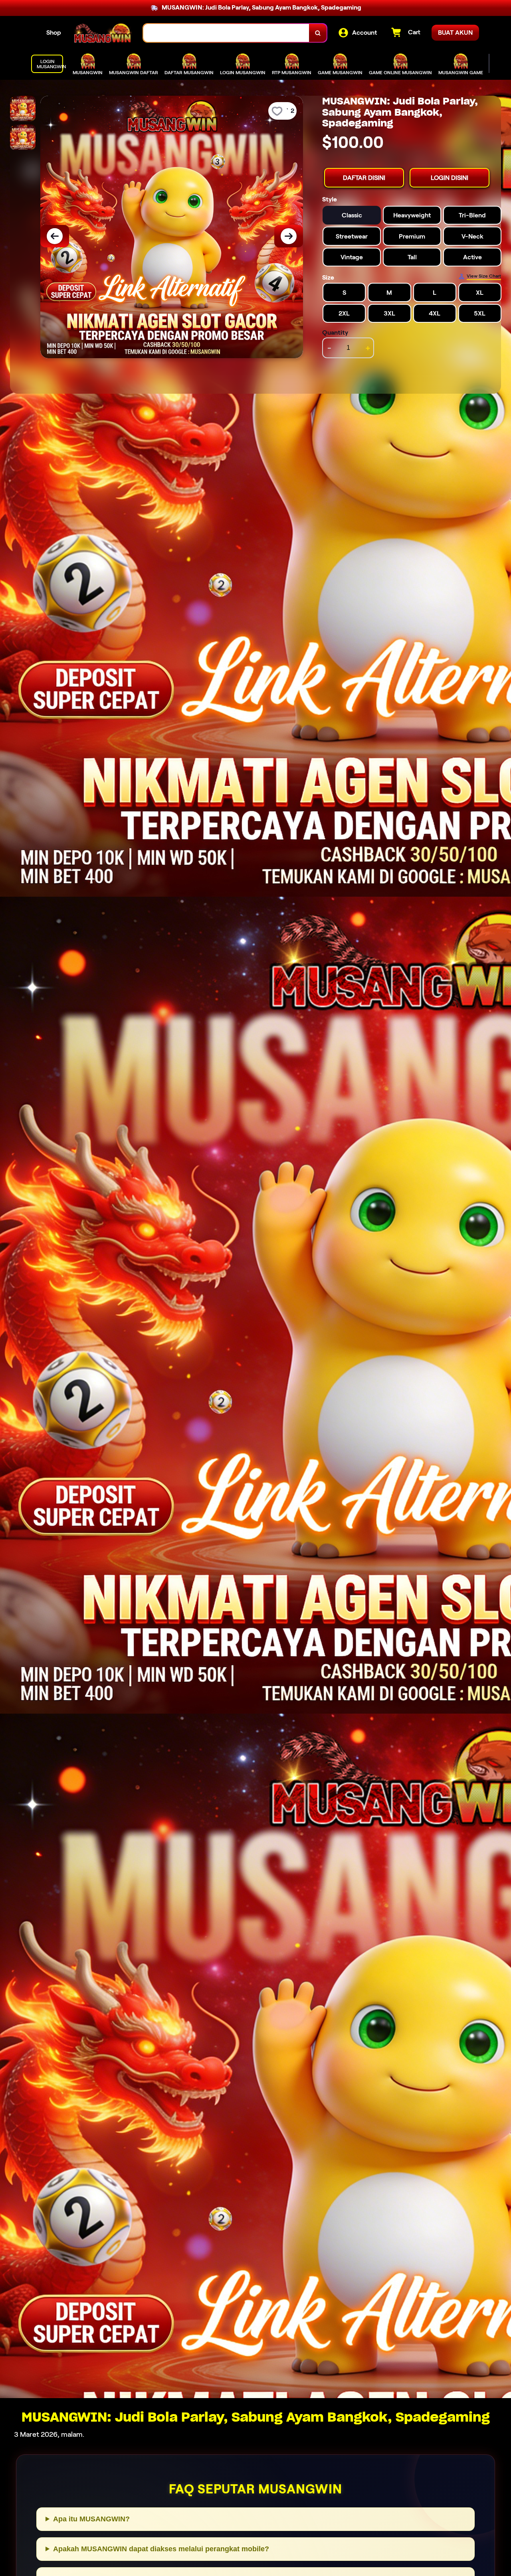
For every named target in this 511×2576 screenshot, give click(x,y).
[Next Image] (289, 236)
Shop (54, 33)
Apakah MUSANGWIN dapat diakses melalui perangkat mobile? (161, 2549)
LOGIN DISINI (450, 177)
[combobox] (226, 33)
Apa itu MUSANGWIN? (91, 2519)
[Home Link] (102, 33)
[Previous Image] (55, 236)
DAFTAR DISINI (364, 177)
